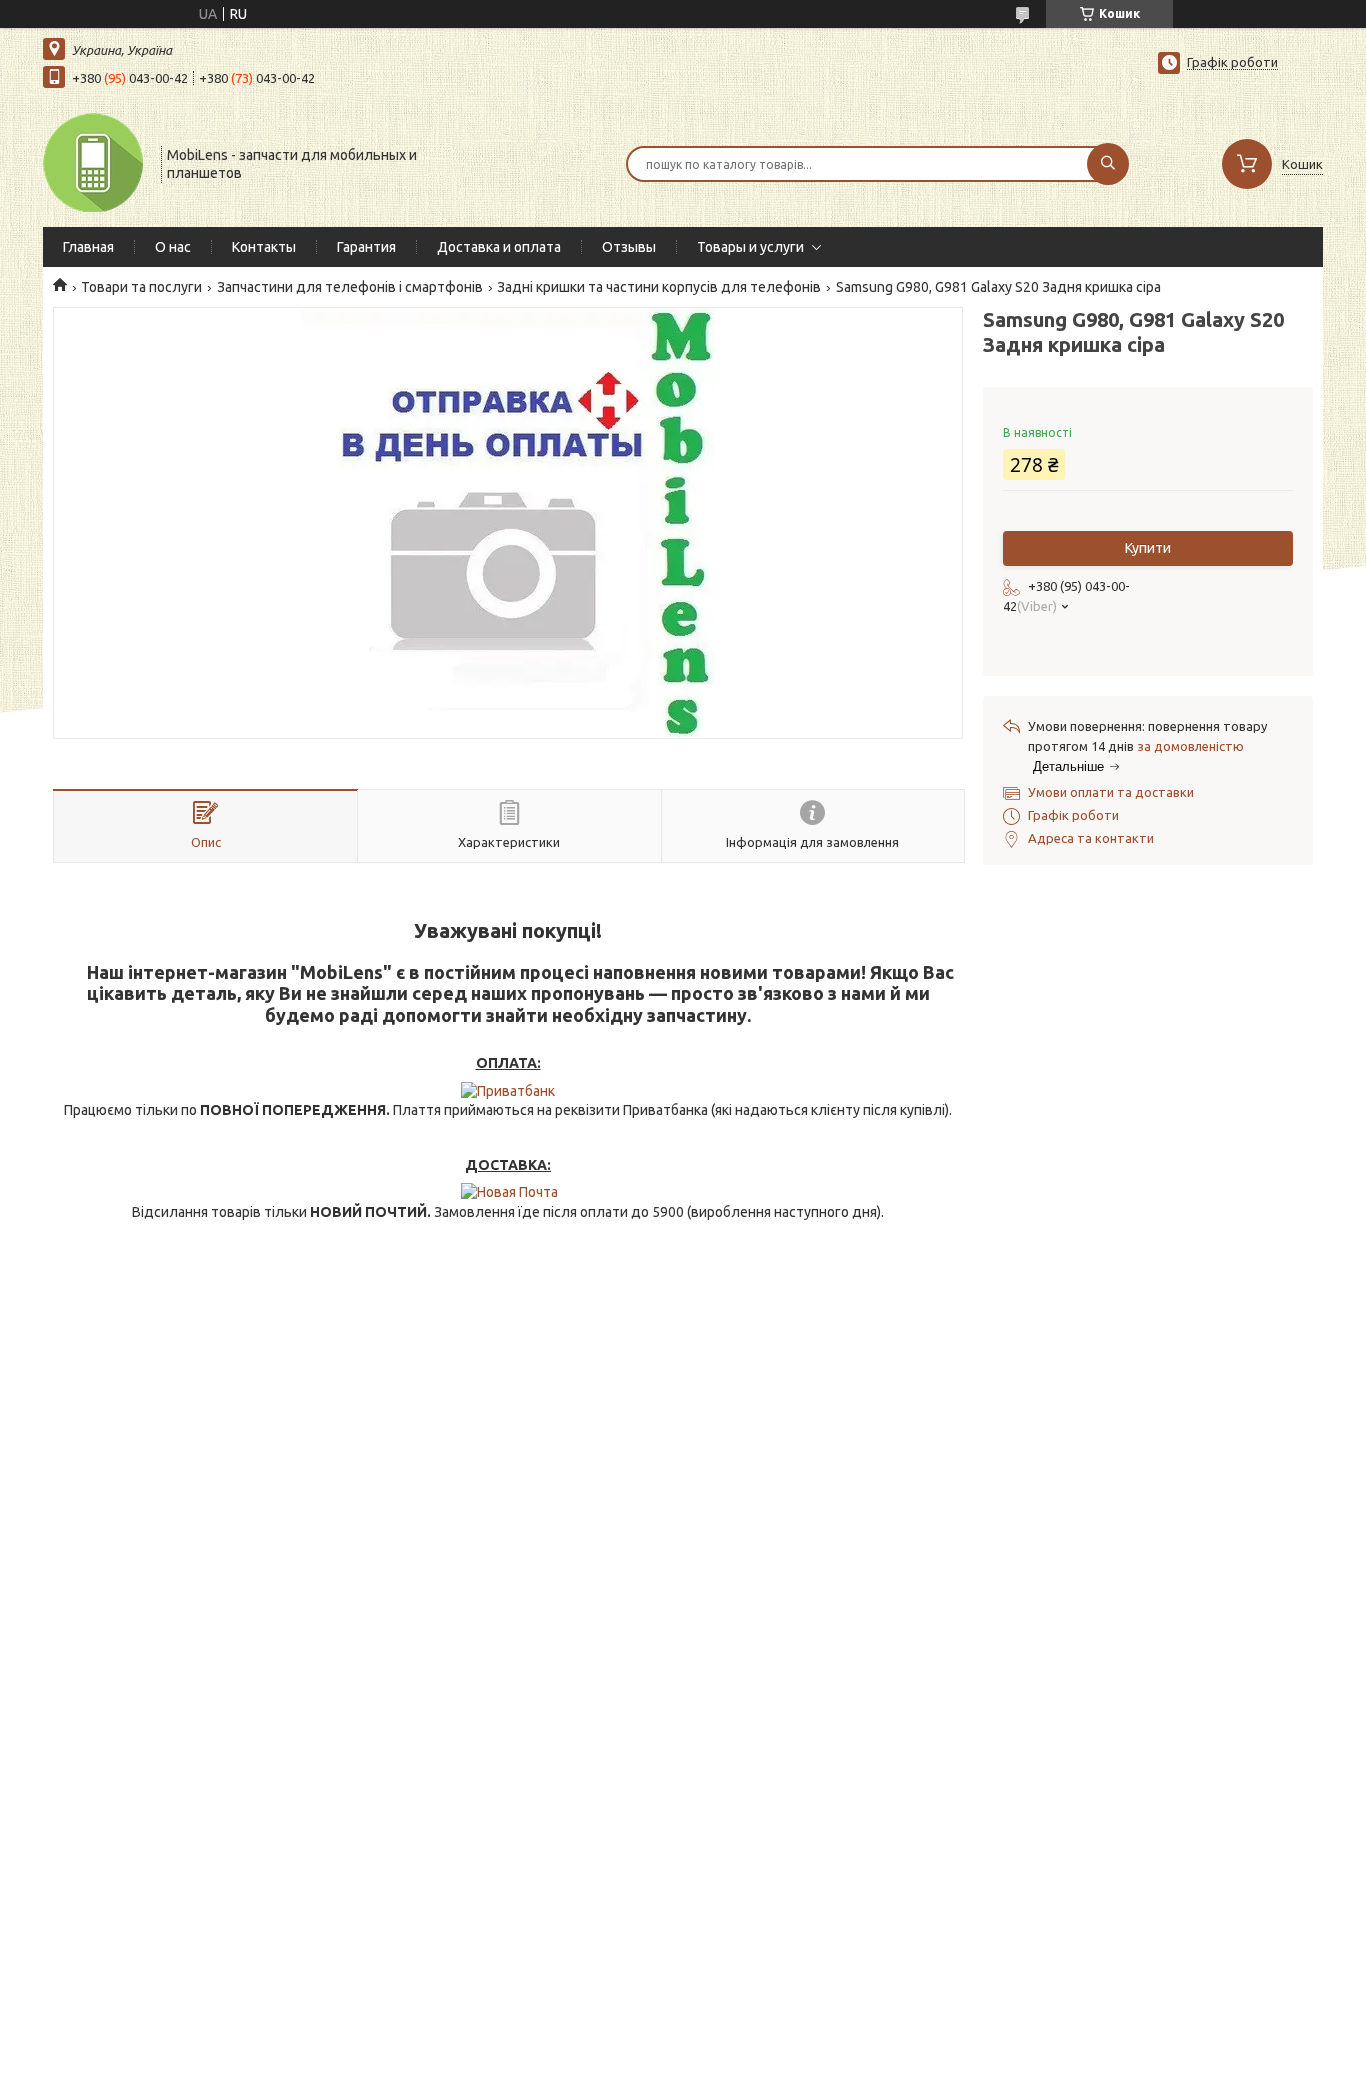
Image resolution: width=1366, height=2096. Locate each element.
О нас (173, 247)
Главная (88, 247)
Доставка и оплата (499, 247)
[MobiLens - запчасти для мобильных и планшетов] (93, 162)
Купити (1148, 548)
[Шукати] (1108, 164)
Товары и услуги (750, 247)
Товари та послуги (141, 287)
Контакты (264, 247)
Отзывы (629, 247)
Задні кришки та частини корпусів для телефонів (659, 287)
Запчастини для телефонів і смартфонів (350, 287)
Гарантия (366, 247)
